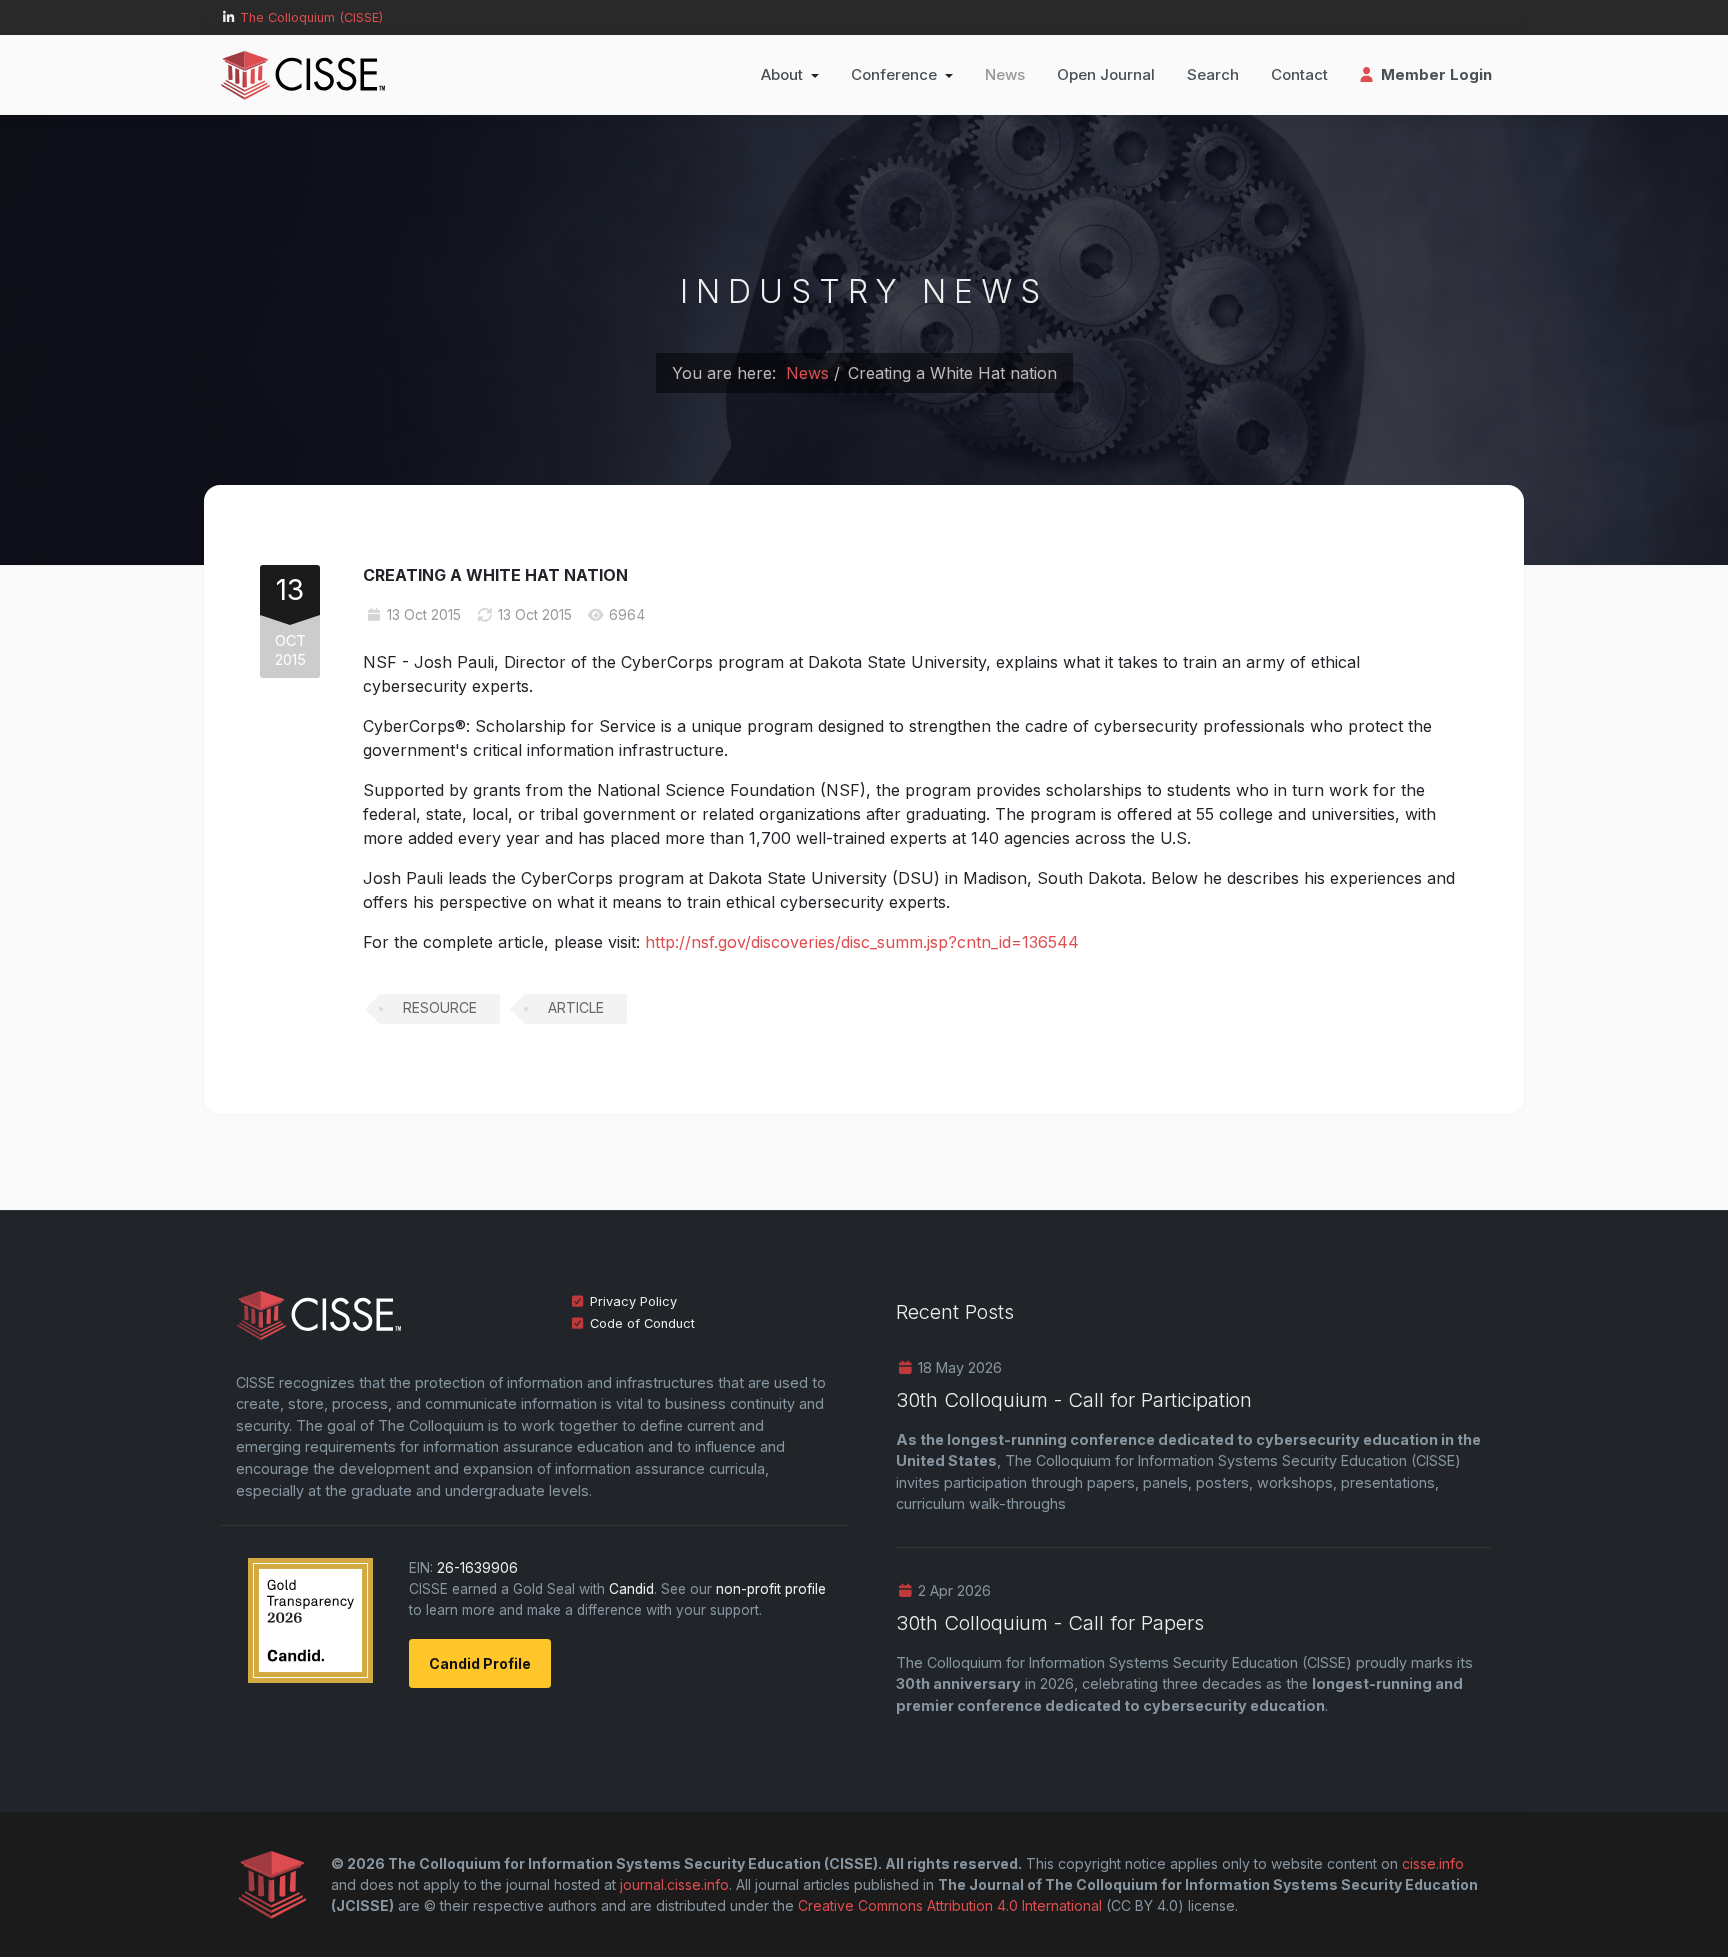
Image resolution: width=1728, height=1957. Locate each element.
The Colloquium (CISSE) (311, 17)
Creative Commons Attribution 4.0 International (950, 1905)
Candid (631, 1589)
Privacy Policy (633, 1301)
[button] (790, 75)
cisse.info (1433, 1863)
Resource (440, 1007)
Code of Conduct (642, 1323)
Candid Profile (480, 1663)
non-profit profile (771, 1589)
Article (576, 1007)
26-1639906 (477, 1568)
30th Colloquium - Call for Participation (1074, 1400)
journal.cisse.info (674, 1884)
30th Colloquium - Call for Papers (1050, 1623)
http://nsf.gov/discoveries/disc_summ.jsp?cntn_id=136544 (862, 942)
